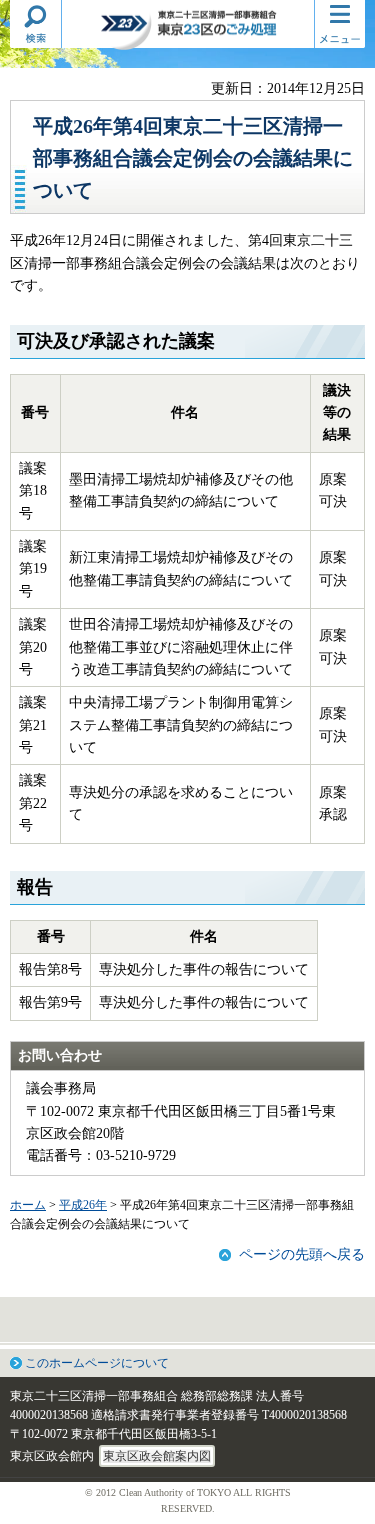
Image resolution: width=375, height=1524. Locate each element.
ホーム (28, 1205)
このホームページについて (97, 1363)
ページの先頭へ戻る (302, 1254)
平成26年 (83, 1205)
